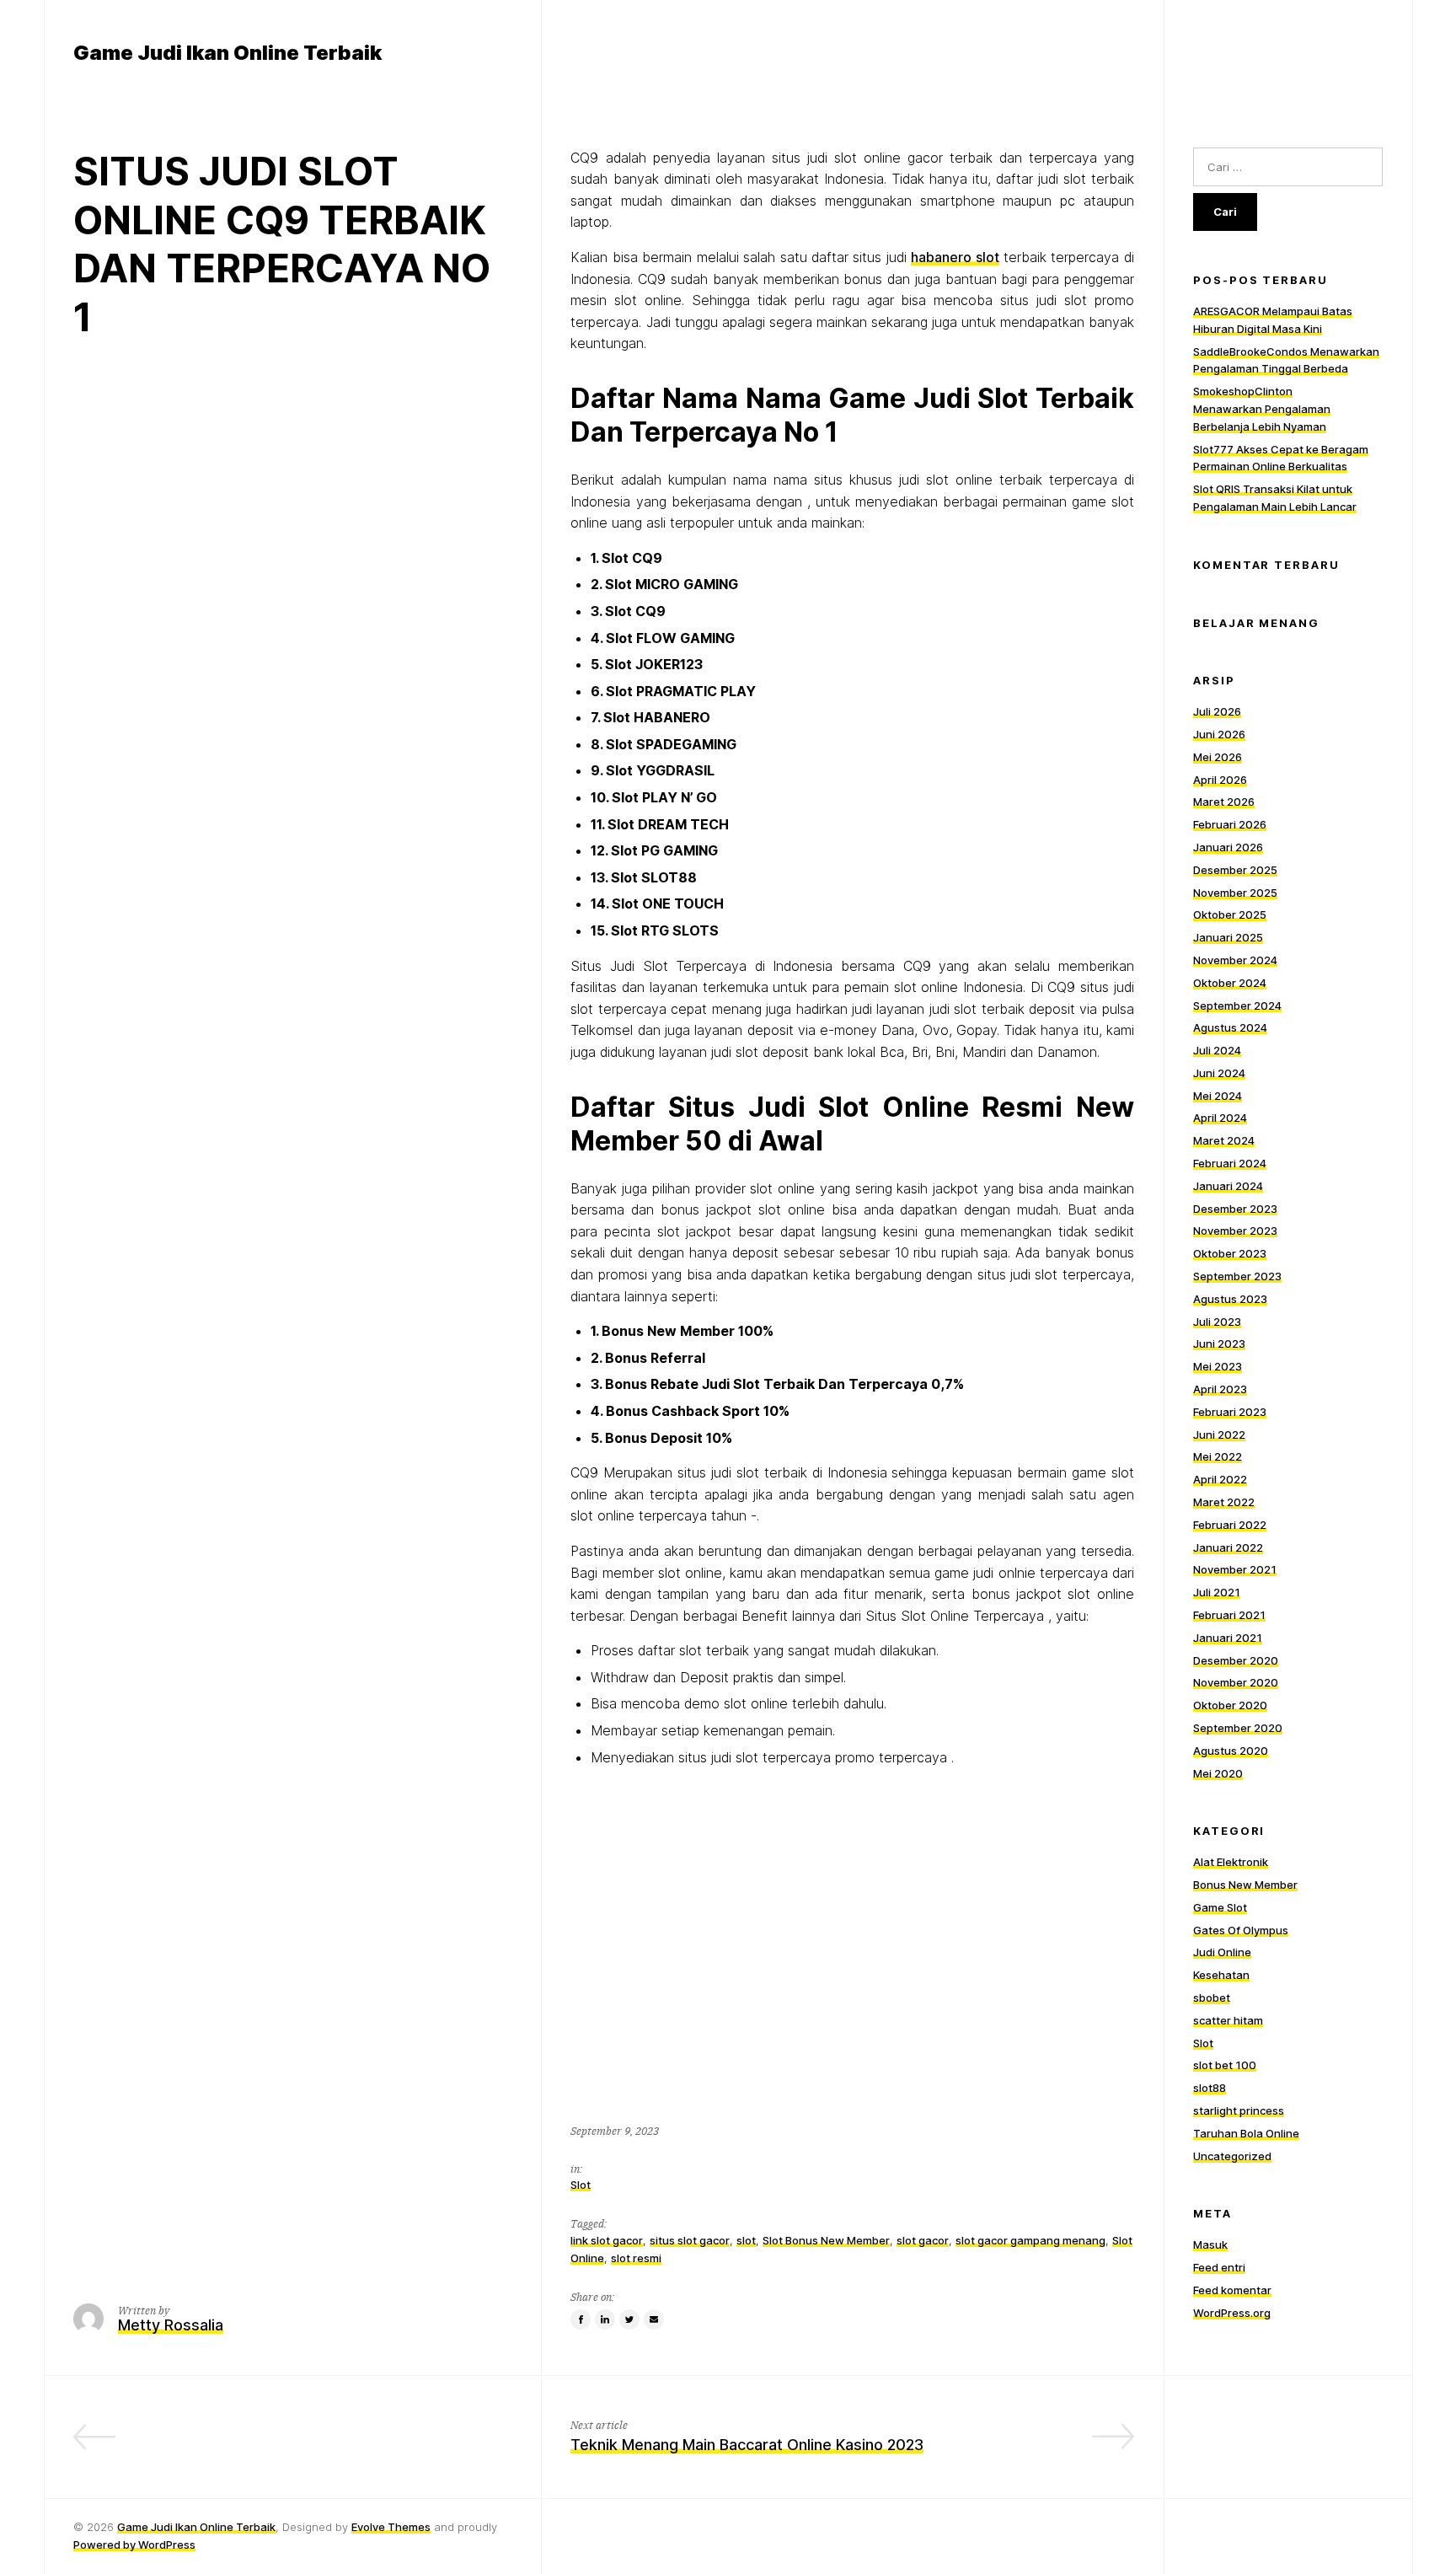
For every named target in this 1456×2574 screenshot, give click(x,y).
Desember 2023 (1235, 1209)
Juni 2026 (1219, 734)
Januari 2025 (1228, 937)
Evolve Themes (391, 2527)
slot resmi (636, 2258)
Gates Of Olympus (1241, 1930)
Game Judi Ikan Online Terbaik (196, 2527)
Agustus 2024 (1230, 1027)
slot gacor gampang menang (1030, 2240)
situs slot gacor (690, 2240)
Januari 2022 (1228, 1547)
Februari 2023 (1230, 1412)
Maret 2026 (1224, 802)
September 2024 (1237, 1005)
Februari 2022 (1230, 1525)
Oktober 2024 (1230, 983)
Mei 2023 (1218, 1366)
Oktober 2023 (1230, 1253)
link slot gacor (607, 2240)
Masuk (1210, 2244)
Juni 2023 (1219, 1343)
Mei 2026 (1218, 757)
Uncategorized (1232, 2156)
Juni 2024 (1219, 1073)
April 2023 (1220, 1389)
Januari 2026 (1228, 847)
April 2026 (1220, 780)
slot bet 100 (1225, 2065)
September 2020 (1238, 1728)
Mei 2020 (1218, 1773)
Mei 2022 (1218, 1456)
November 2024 (1235, 960)
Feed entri (1219, 2267)
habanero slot (955, 257)
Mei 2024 (1218, 1096)
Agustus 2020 (1231, 1751)
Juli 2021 (1217, 1592)
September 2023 (1237, 1276)
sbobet (1212, 1998)
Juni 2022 (1219, 1434)
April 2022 (1220, 1479)
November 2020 (1236, 1682)
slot (746, 2240)
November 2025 (1235, 893)
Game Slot (1220, 1907)
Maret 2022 (1224, 1502)
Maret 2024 (1224, 1140)
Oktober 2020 (1230, 1705)
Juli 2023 (1217, 1322)
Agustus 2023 (1230, 1299)
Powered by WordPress (134, 2545)
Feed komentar (1232, 2290)
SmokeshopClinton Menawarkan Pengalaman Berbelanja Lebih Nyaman (1262, 409)
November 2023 (1235, 1231)
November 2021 (1235, 1569)
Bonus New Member (1245, 1885)
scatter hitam (1228, 2020)
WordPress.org (1232, 2313)
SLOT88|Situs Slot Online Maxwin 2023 (371, 2445)
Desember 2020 (1236, 1660)
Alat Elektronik (1231, 1862)
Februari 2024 (1230, 1163)
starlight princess (1239, 2110)
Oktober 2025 (1230, 914)
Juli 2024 (1217, 1050)
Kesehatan (1221, 1975)
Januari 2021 (1228, 1638)
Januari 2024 (1228, 1186)
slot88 (1210, 2088)
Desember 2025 (1235, 870)
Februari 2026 (1230, 824)
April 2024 (1220, 1118)
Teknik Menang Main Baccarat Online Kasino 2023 (747, 2445)
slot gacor (923, 2240)
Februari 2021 (1229, 1615)
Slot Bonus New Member (826, 2240)
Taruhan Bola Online (1246, 2133)
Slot (581, 2185)
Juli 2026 (1217, 711)
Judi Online (1222, 1952)
